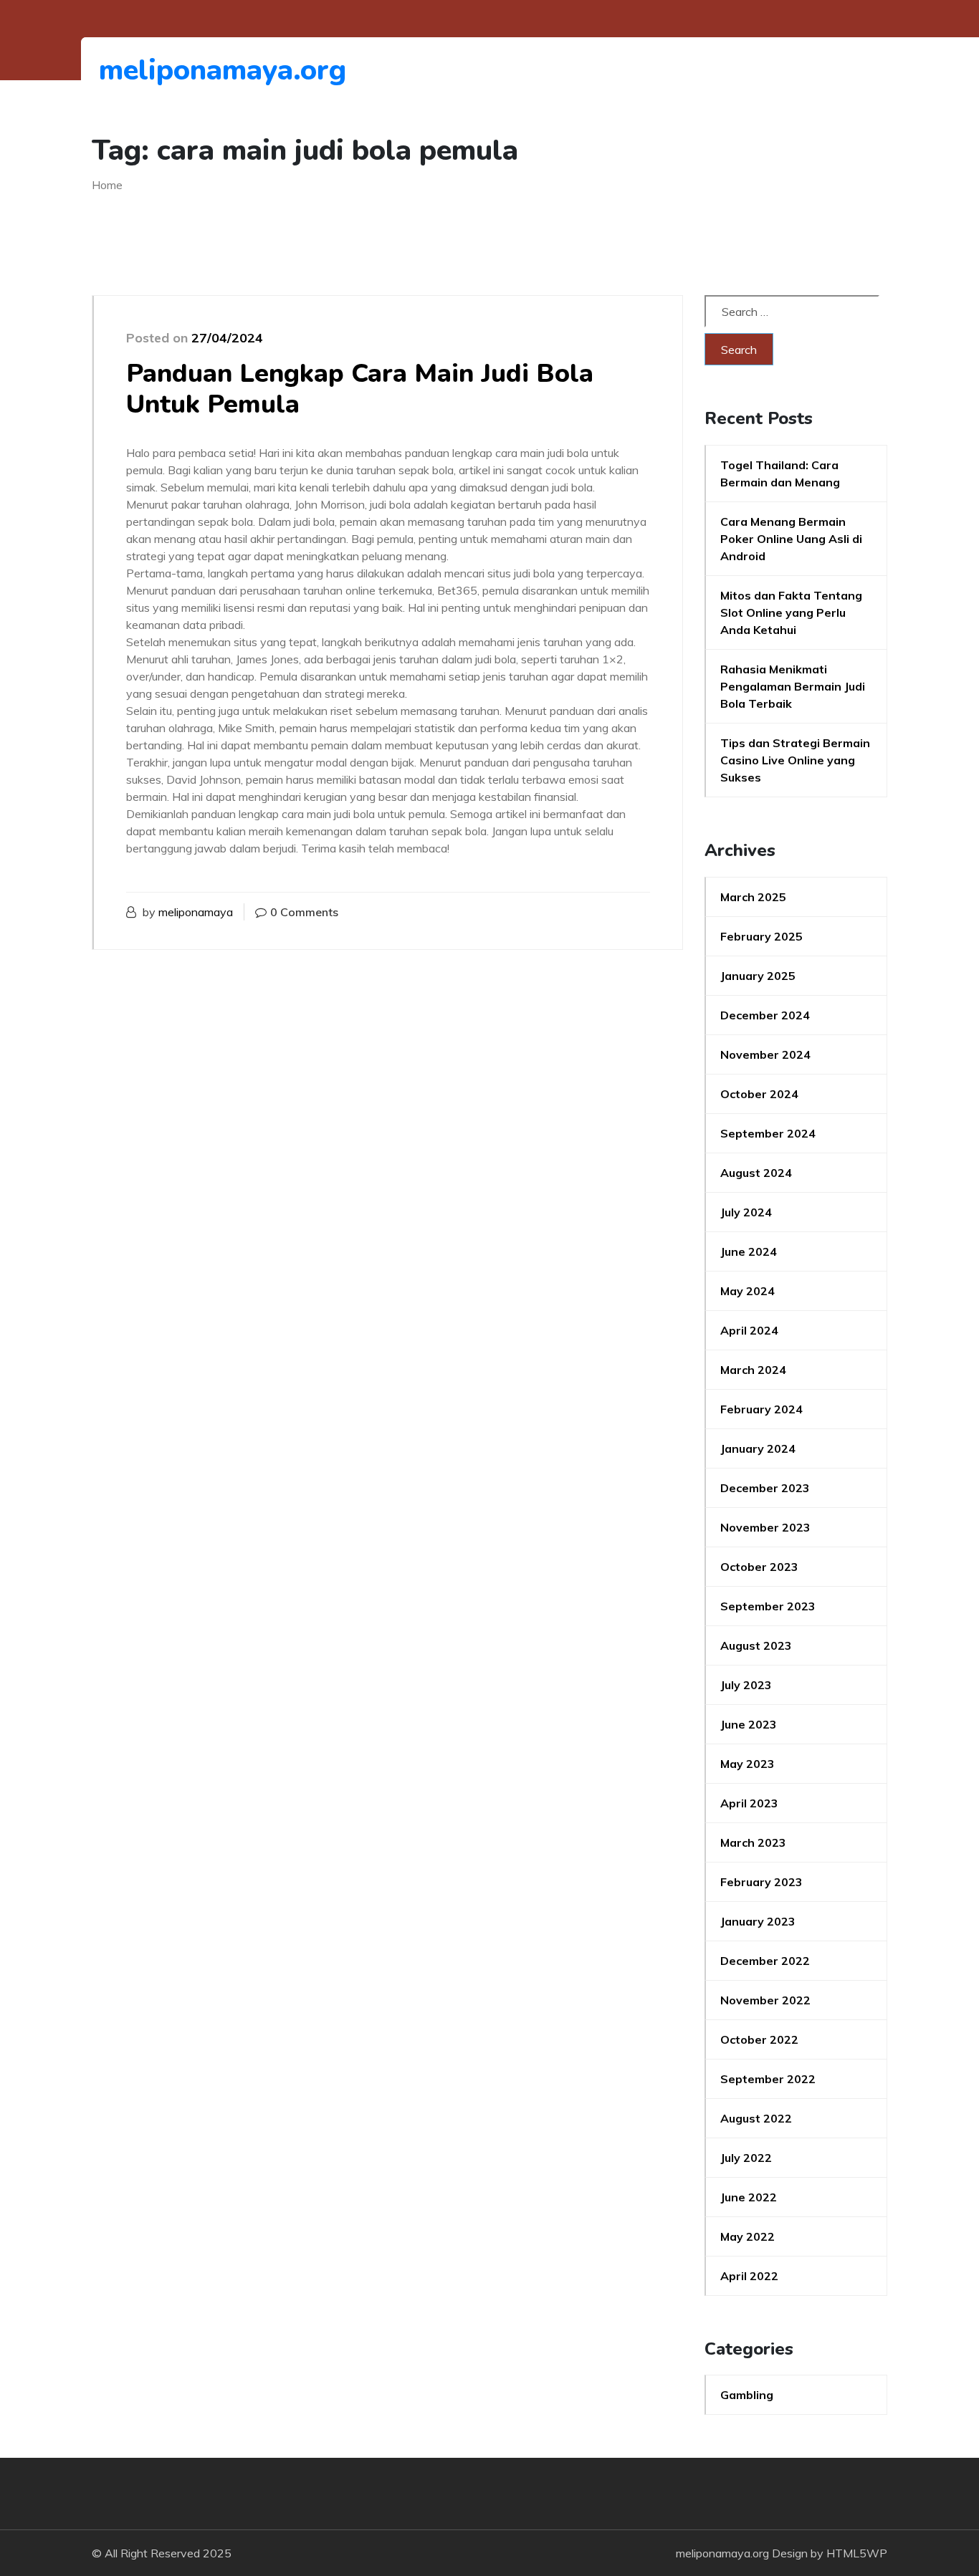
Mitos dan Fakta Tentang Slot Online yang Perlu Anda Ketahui (791, 612)
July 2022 (746, 2158)
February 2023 (761, 1882)
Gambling (747, 2395)
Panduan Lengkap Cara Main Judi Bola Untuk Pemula (360, 389)
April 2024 (749, 1330)
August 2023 (756, 1645)
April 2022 (749, 2276)
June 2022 (749, 2197)
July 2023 (746, 1685)
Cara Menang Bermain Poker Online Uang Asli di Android (791, 539)
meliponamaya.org (177, 70)
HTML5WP (857, 2553)
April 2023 (749, 1803)
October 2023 (759, 1567)
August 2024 (756, 1173)
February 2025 (761, 936)
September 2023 (768, 1606)
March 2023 (753, 1842)
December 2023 (765, 1488)
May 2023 (748, 1764)
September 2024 (768, 1133)
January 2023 (758, 1921)
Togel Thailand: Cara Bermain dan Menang (780, 474)
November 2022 (765, 2000)
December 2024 (765, 1015)
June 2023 (749, 1724)
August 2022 (756, 2118)
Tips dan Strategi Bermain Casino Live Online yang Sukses (795, 760)
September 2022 (768, 2079)
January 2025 (758, 976)
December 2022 (765, 1961)
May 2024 (748, 1291)
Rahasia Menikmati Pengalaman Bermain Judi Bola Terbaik (793, 686)
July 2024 (746, 1212)
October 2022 (759, 2039)
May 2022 (748, 2236)
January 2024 (758, 1448)
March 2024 (753, 1370)
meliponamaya (196, 912)
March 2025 (753, 897)
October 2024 (759, 1094)
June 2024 (749, 1251)
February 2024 (761, 1409)
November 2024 (765, 1054)
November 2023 (765, 1527)
